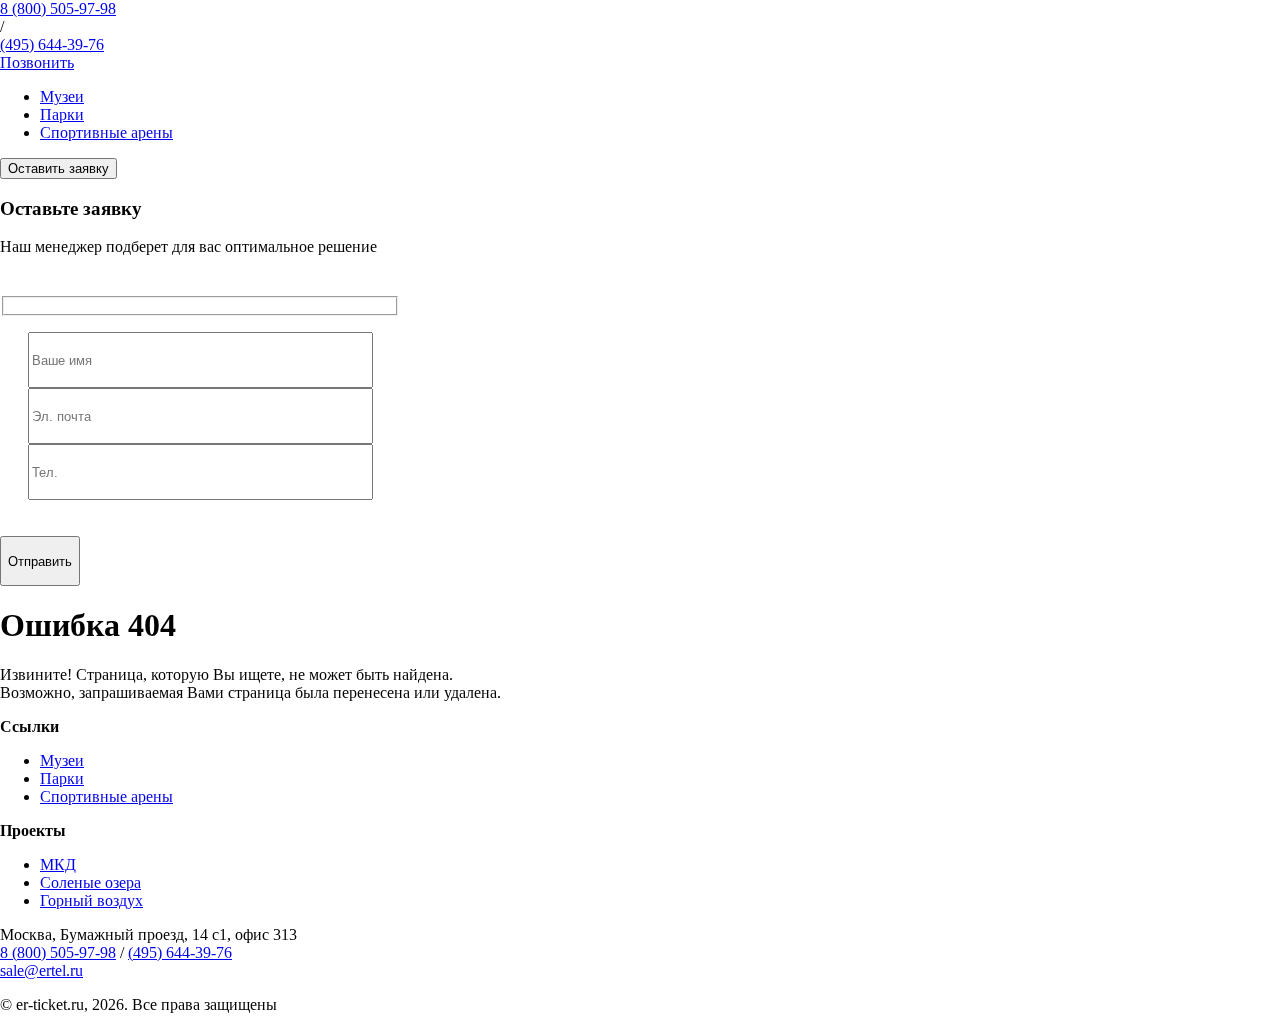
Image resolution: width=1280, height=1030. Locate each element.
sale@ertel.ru (41, 970)
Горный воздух (91, 900)
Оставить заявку (58, 168)
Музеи (62, 96)
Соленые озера (90, 882)
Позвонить (37, 62)
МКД (58, 864)
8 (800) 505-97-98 (58, 8)
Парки (62, 114)
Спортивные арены (106, 132)
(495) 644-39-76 (52, 44)
